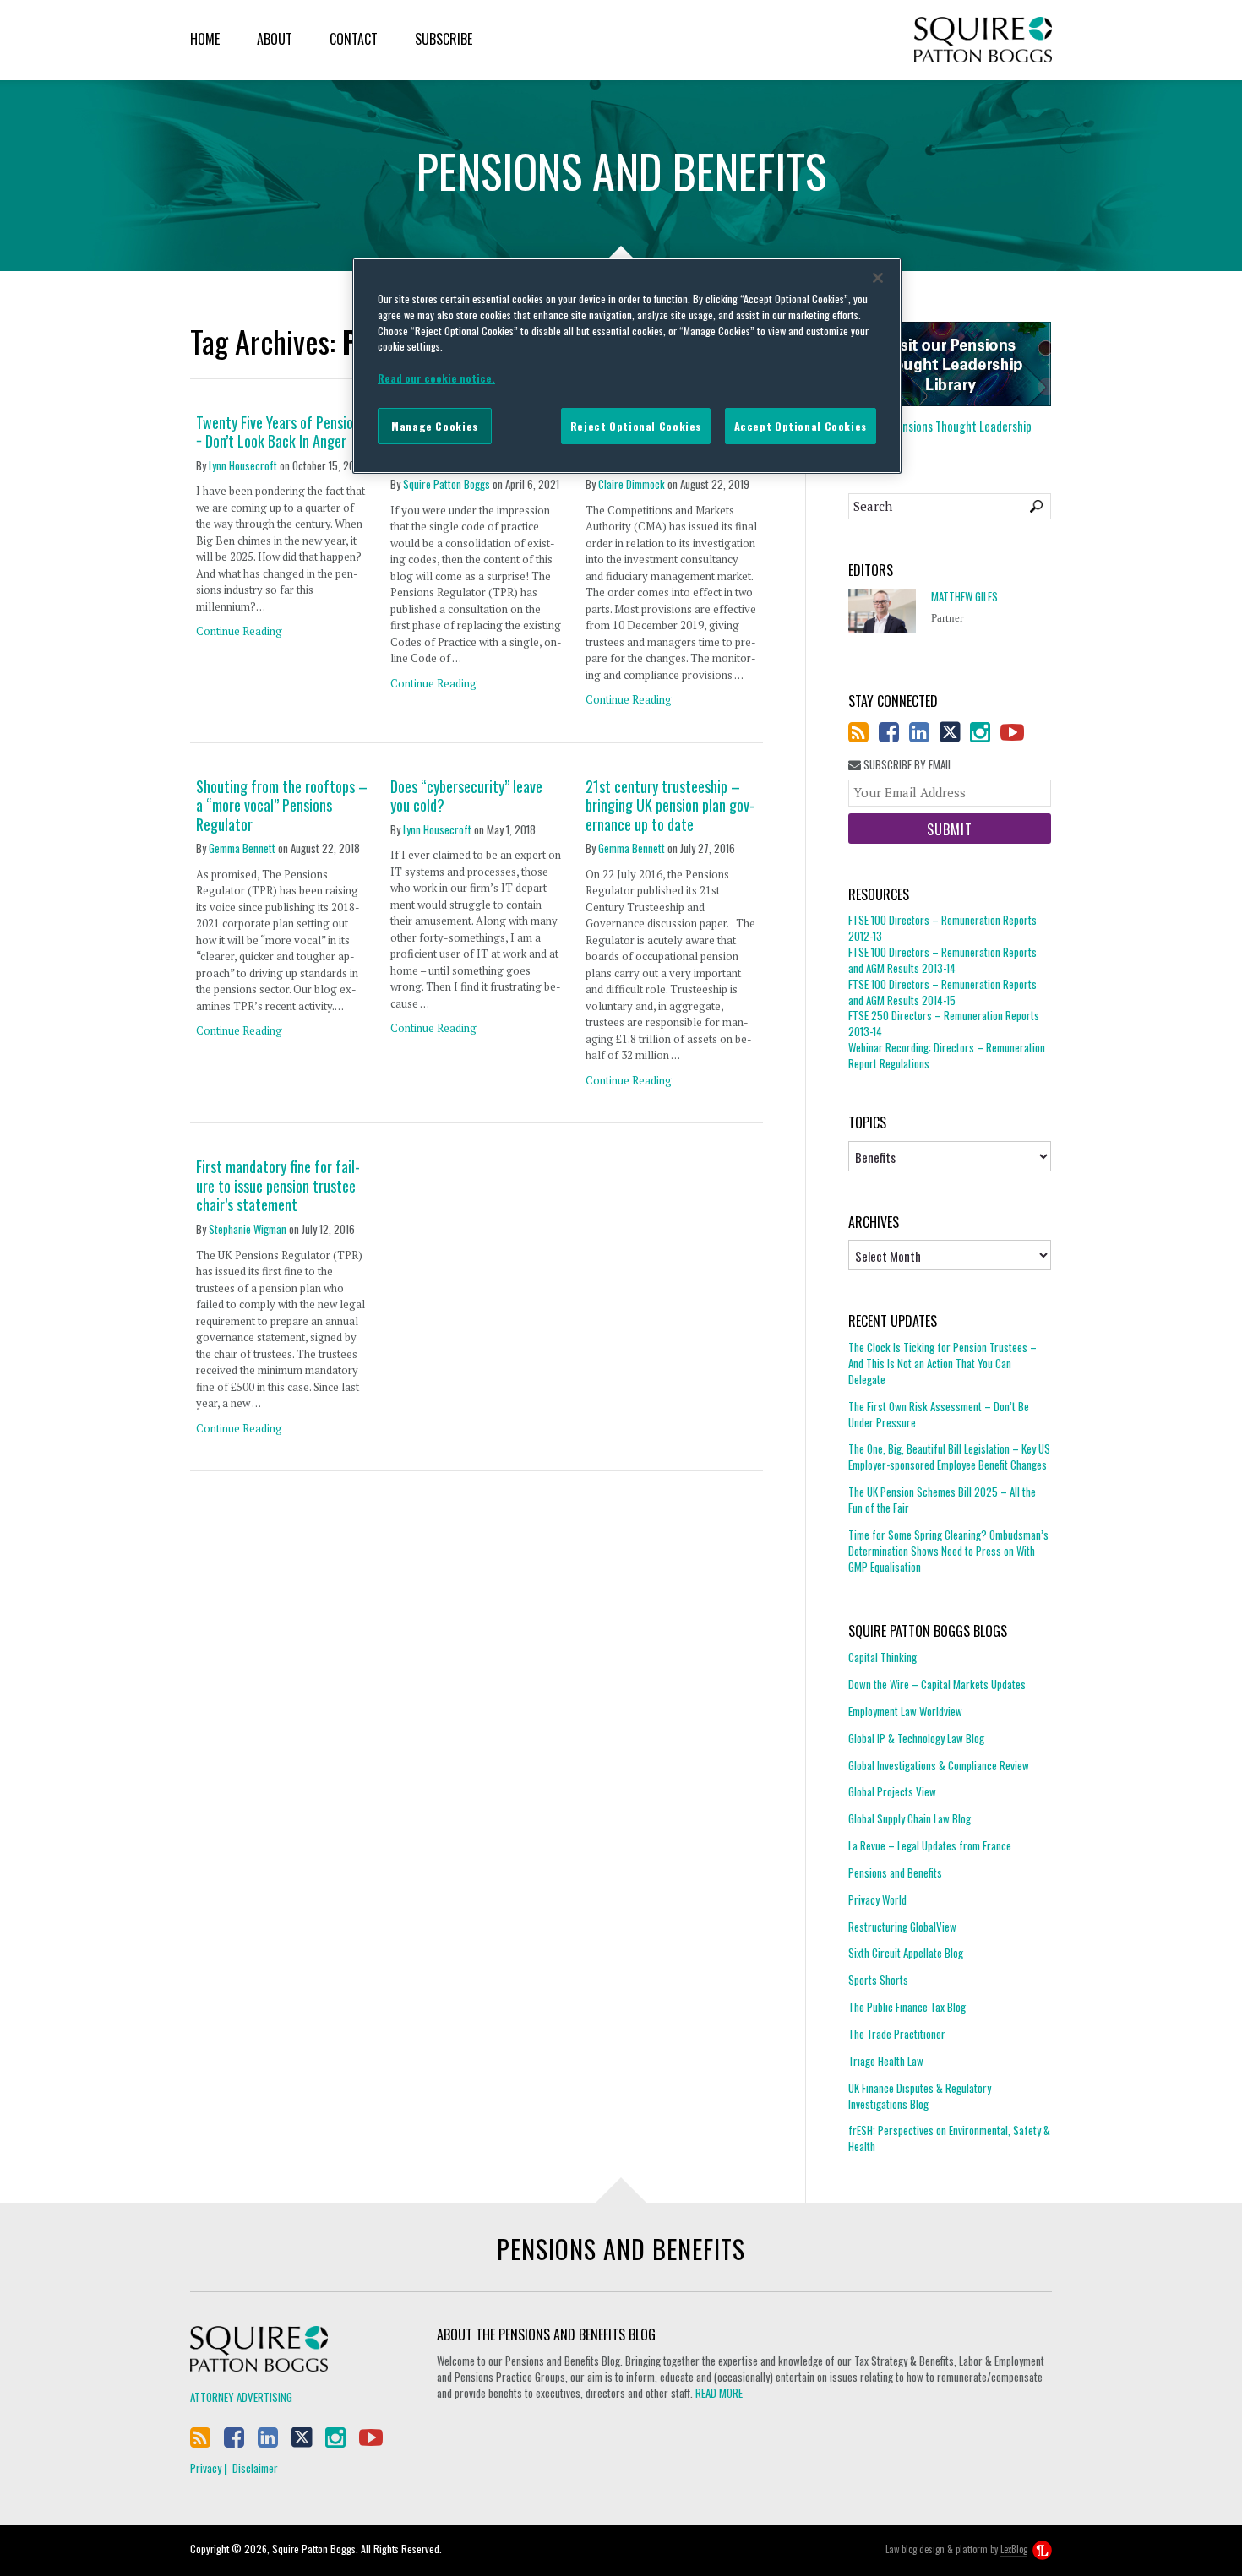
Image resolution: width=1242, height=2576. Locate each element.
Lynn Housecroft (243, 465)
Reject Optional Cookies (636, 426)
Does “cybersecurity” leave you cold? (466, 796)
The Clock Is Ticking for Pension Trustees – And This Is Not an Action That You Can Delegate (942, 1364)
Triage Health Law (886, 2061)
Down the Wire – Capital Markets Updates (937, 1684)
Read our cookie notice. (436, 378)
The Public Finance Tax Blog (907, 2007)
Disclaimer (255, 2468)
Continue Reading (239, 631)
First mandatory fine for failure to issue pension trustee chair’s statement (278, 1186)
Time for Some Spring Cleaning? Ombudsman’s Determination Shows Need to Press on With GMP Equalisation (948, 1551)
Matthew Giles (964, 597)
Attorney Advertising (241, 2397)
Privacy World (877, 1899)
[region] (627, 366)
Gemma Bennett (242, 848)
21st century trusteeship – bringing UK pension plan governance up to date (670, 806)
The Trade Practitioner (897, 2034)
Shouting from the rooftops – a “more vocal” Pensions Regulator (282, 806)
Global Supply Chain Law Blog (910, 1818)
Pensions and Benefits (895, 1872)
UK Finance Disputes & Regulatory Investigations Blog (920, 2096)
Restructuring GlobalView (902, 1927)
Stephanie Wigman (248, 1229)
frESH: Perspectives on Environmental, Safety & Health (949, 2138)
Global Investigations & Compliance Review (939, 1765)
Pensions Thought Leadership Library (940, 434)
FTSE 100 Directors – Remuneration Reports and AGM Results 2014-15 (942, 992)
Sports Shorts (878, 1980)
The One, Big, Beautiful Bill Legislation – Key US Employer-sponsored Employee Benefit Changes (949, 1456)
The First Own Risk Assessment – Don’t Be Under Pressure (939, 1414)
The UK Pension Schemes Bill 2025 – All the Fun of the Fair (942, 1500)
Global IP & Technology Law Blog (916, 1738)
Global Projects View (892, 1791)
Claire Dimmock (632, 484)
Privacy (206, 2468)
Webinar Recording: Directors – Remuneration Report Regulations (947, 1055)
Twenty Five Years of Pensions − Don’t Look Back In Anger (281, 432)
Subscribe (444, 39)
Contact (354, 39)
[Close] (878, 278)
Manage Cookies (435, 426)
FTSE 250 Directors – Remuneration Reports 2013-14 (944, 1023)
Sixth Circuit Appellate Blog (906, 1953)
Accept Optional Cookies (801, 426)
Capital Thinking (882, 1658)
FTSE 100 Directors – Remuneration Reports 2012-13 (942, 928)
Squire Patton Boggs (983, 40)
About (275, 39)
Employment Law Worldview (905, 1711)
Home (205, 39)
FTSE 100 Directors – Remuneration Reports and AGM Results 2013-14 (942, 960)
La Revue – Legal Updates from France (930, 1845)
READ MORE (719, 2393)
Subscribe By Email (907, 765)
